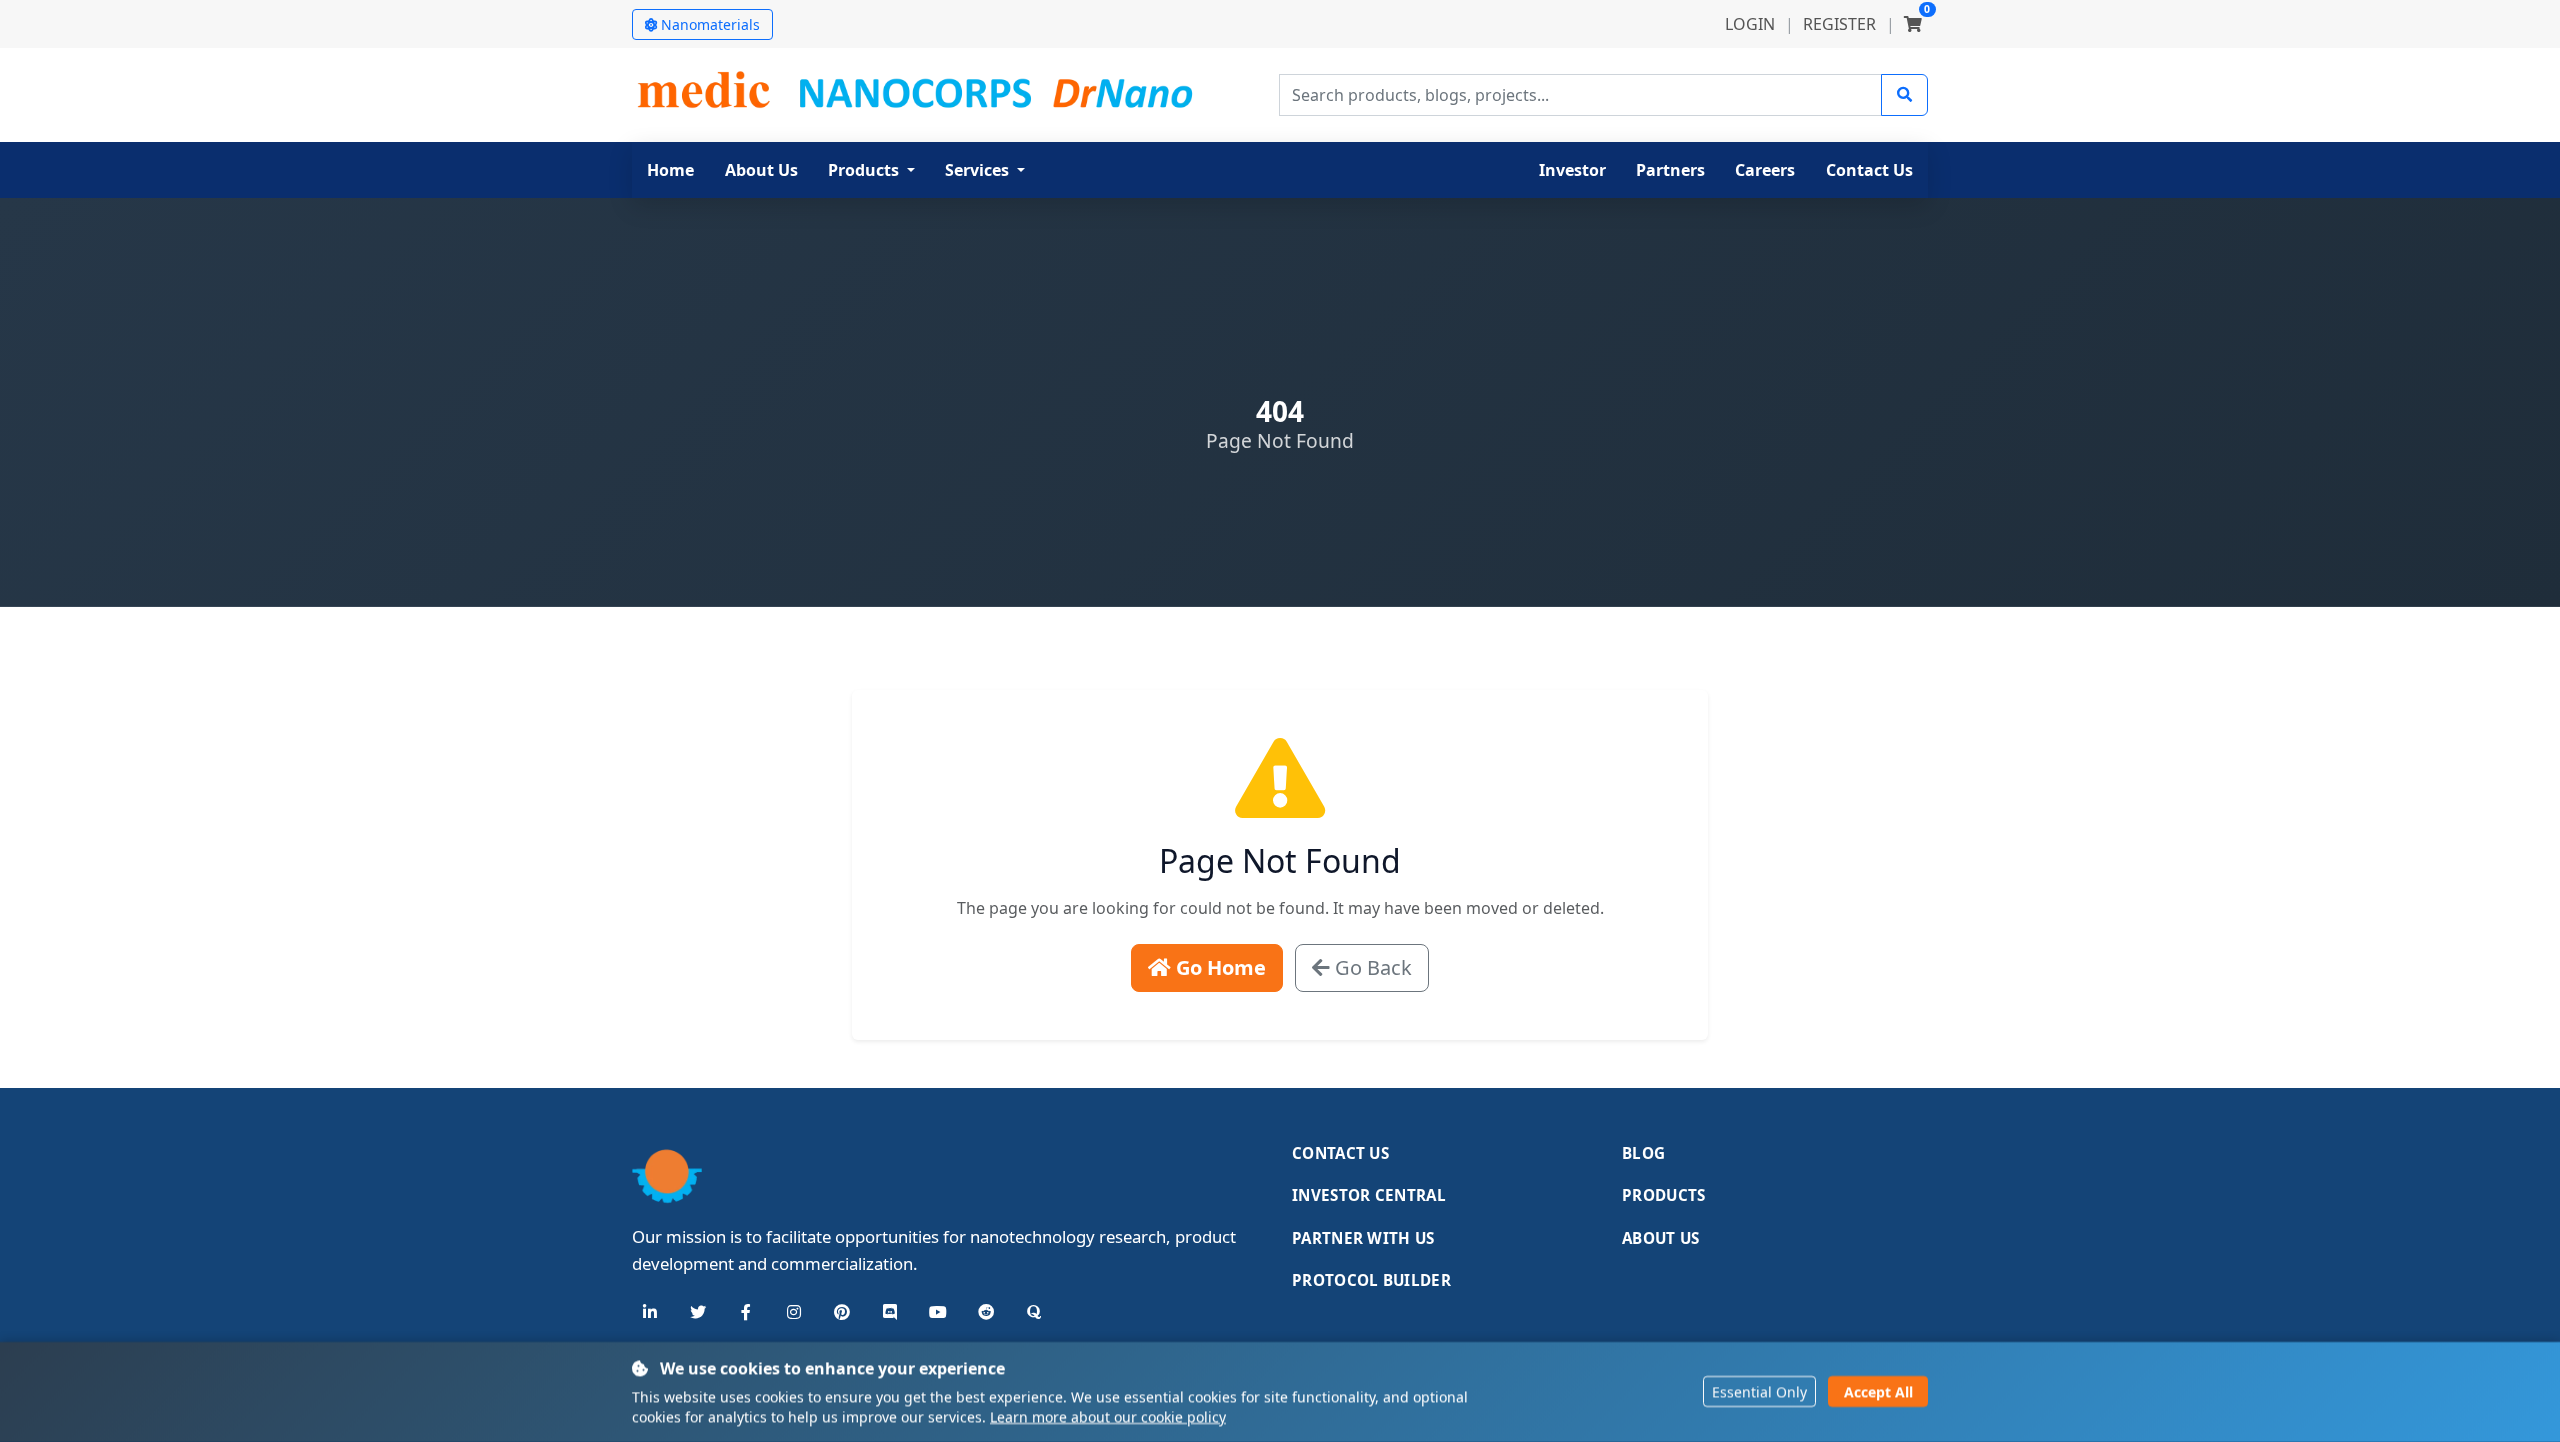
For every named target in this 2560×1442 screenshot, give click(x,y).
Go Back (1371, 967)
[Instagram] (794, 1312)
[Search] (1904, 95)
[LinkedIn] (650, 1312)
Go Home (1218, 967)
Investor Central (1369, 1195)
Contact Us (1340, 1153)
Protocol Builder (1371, 1280)
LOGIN (1750, 24)
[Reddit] (986, 1312)
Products (1663, 1195)
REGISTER (1839, 24)
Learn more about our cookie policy (1108, 1416)
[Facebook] (746, 1312)
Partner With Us (1363, 1238)
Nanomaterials (710, 24)
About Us (1660, 1238)
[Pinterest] (842, 1312)
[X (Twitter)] (698, 1312)
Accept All (1878, 1392)
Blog (1643, 1153)
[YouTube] (938, 1312)
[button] (871, 170)
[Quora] (1034, 1312)
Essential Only (1759, 1392)
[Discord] (890, 1312)
